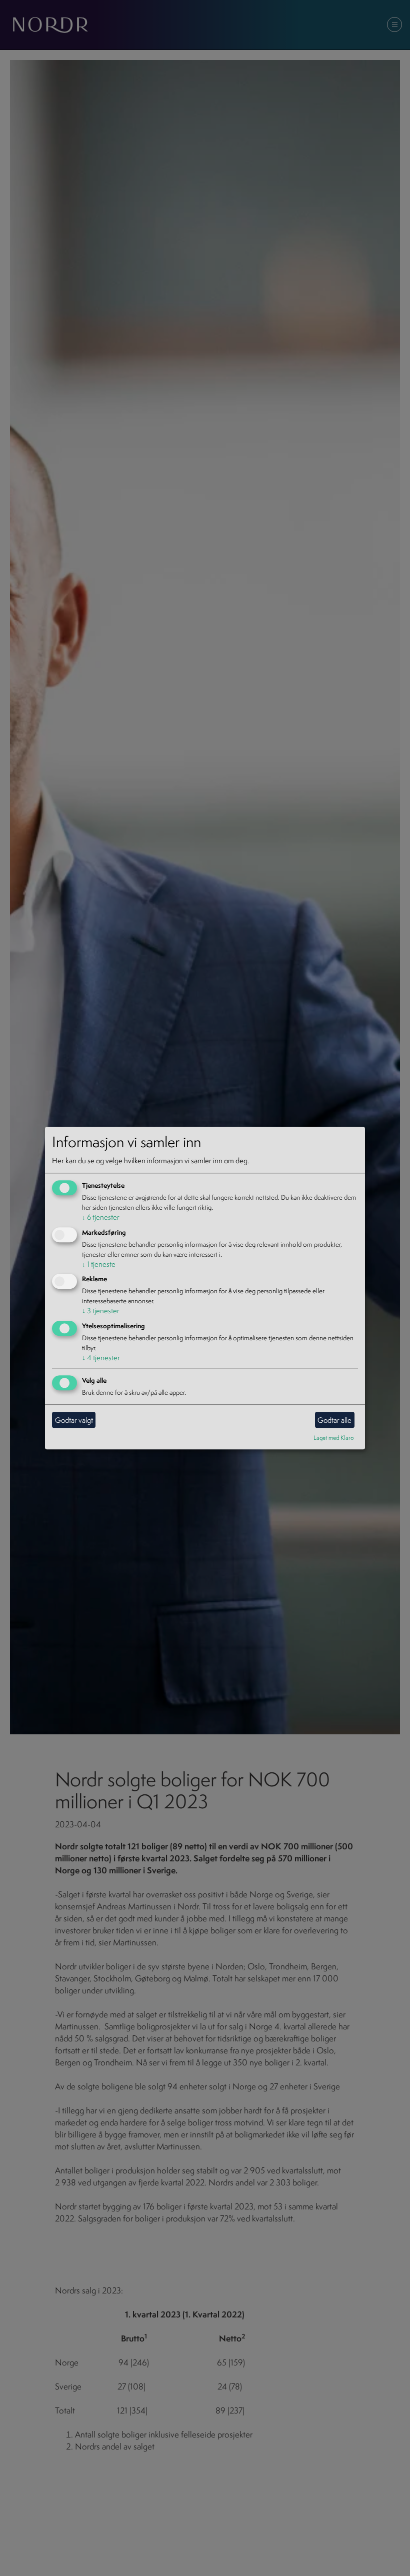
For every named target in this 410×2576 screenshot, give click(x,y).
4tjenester (101, 1358)
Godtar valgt (74, 1420)
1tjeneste (99, 1264)
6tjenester (101, 1217)
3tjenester (101, 1311)
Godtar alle (334, 1420)
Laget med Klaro (334, 1438)
